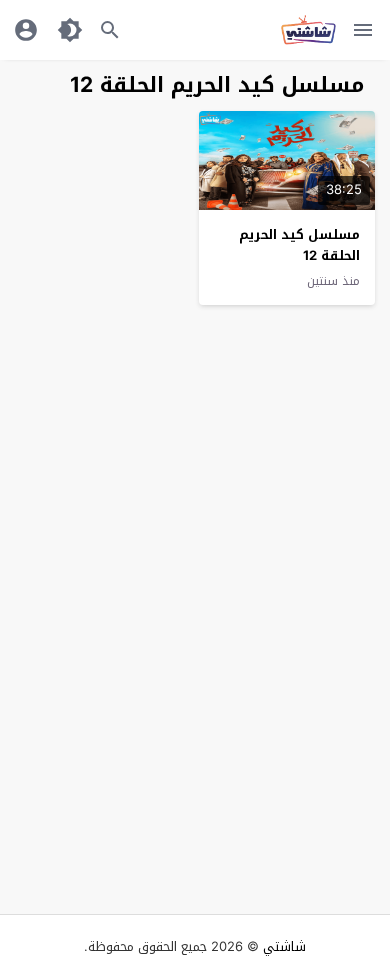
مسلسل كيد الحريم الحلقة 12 (299, 245)
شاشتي (284, 946)
